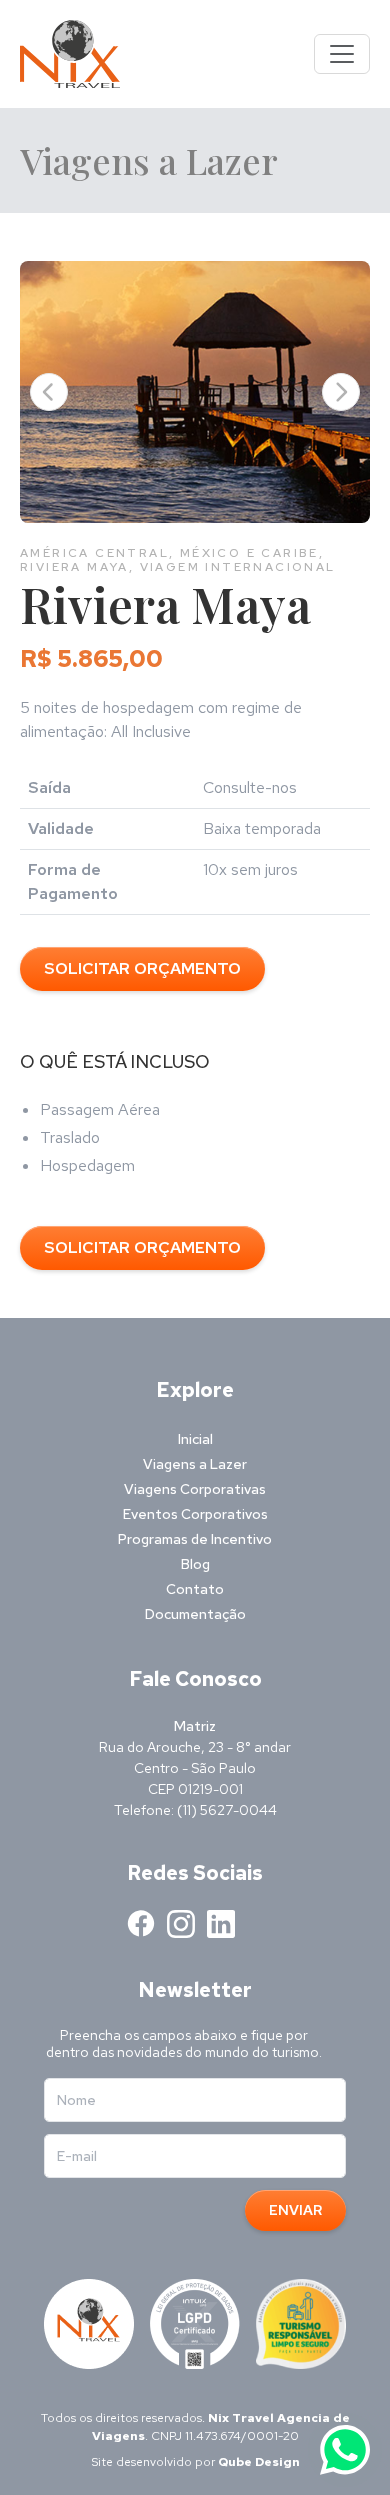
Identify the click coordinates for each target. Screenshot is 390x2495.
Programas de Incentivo (195, 1539)
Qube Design (259, 2462)
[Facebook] (141, 1924)
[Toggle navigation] (342, 54)
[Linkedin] (221, 1924)
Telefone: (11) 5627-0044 (195, 1810)
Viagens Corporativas (195, 1489)
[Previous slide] (49, 392)
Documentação (195, 1614)
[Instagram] (181, 1924)
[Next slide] (341, 392)
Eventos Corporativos (195, 1514)
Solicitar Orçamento (142, 968)
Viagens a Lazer (195, 1464)
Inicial (195, 1439)
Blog (195, 1564)
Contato (195, 1589)
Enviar (295, 2210)
